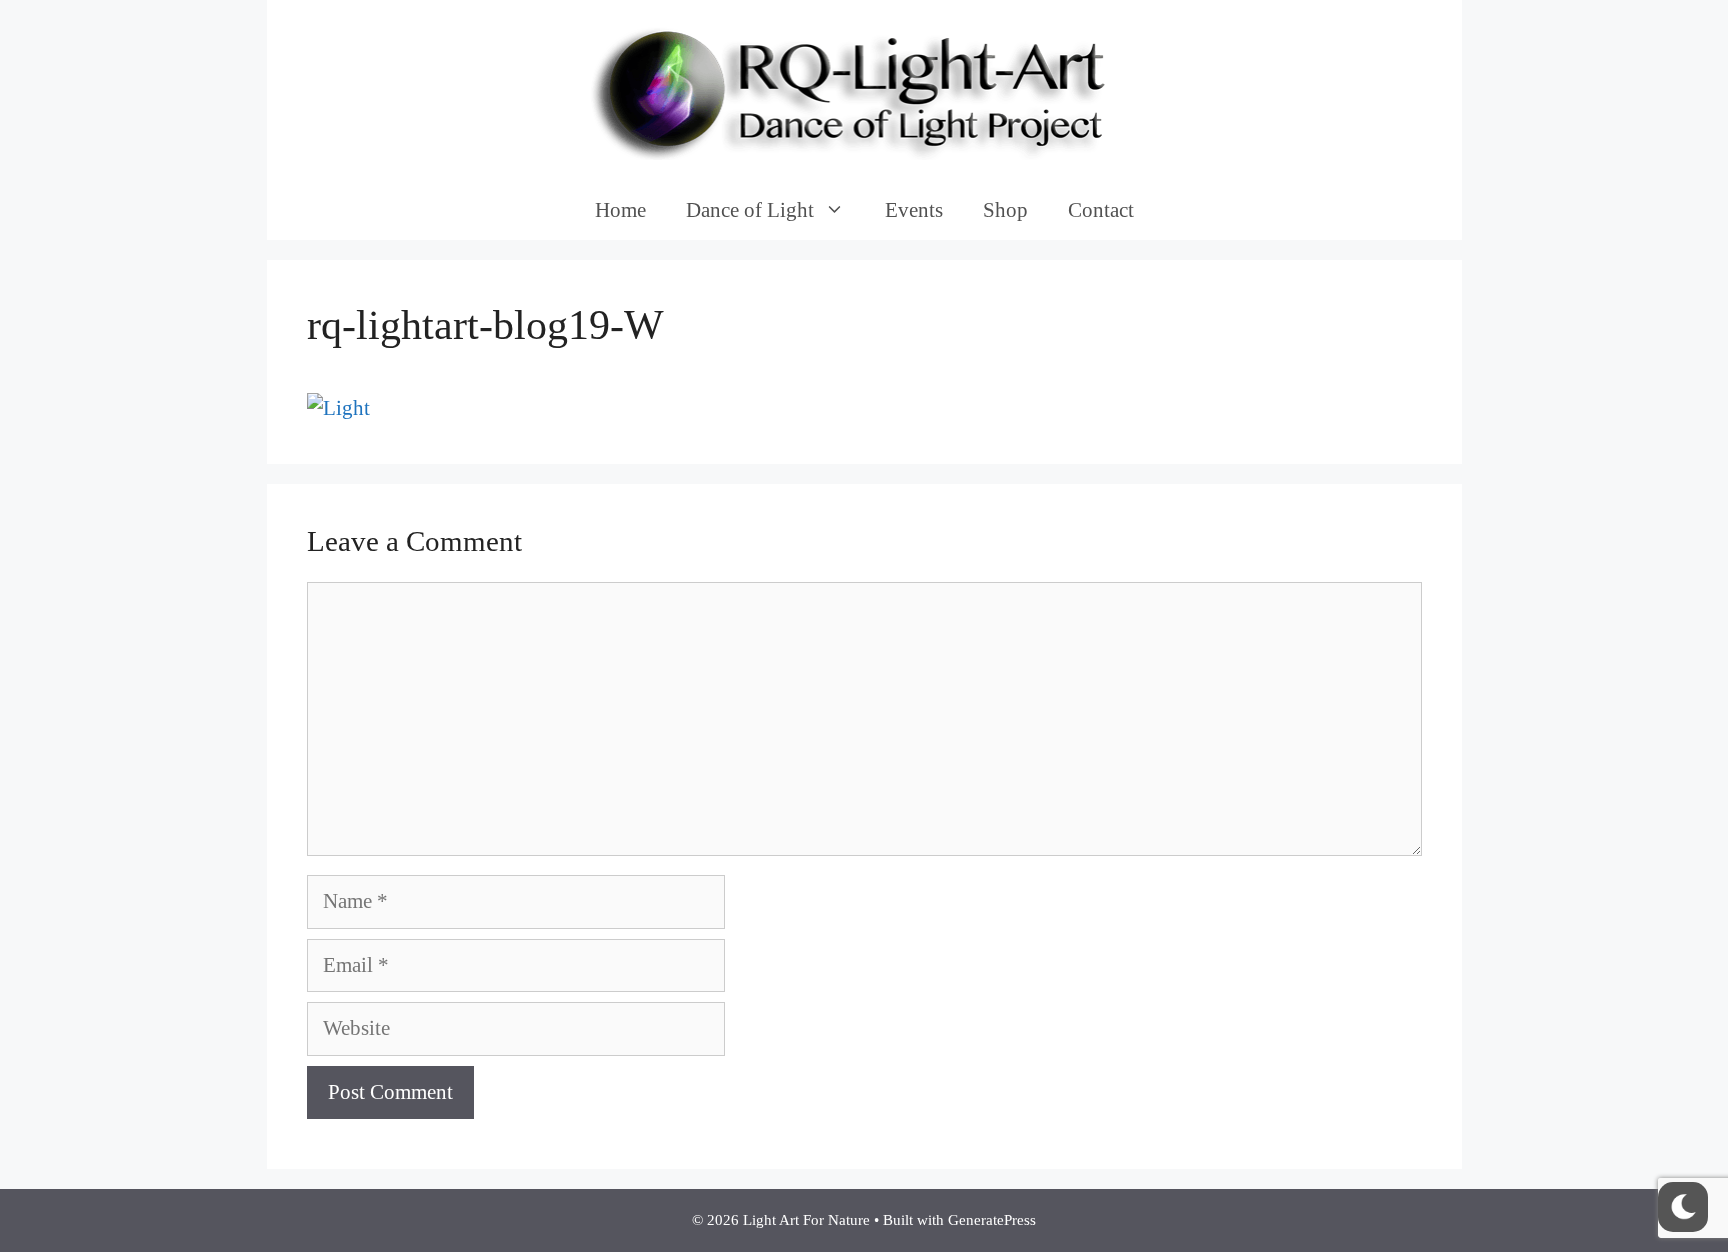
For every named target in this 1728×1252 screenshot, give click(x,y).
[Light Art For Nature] (864, 88)
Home (620, 210)
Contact (1101, 210)
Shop (1005, 210)
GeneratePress (992, 1220)
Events (914, 210)
